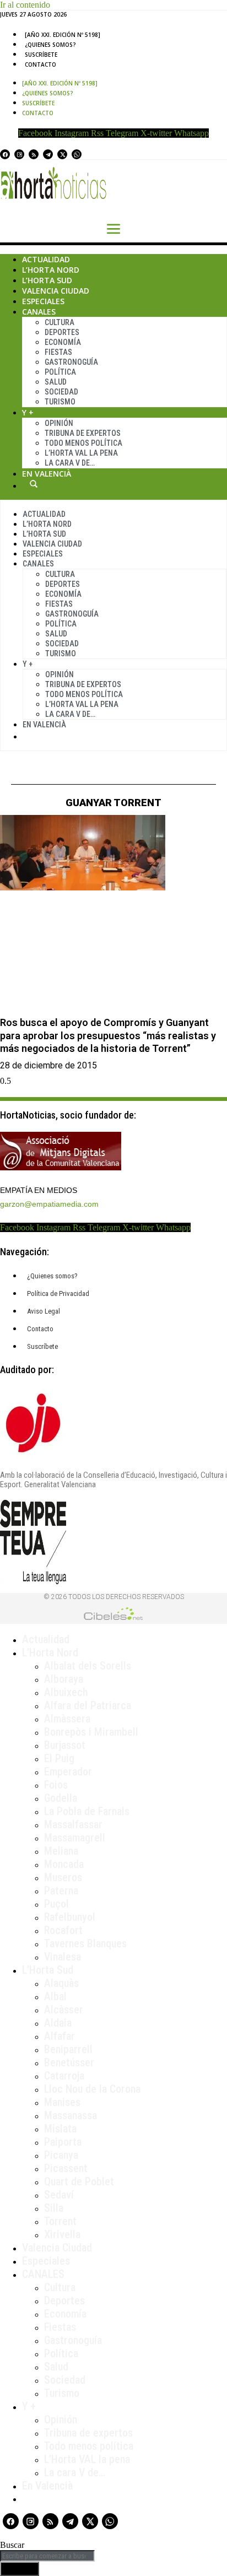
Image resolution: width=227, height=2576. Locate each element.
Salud (56, 382)
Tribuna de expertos (83, 433)
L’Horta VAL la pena (87, 2459)
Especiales (43, 301)
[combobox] (47, 2556)
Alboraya (64, 1679)
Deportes (62, 332)
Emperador (68, 1772)
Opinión (59, 423)
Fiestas (58, 352)
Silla (54, 2208)
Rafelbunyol (70, 1917)
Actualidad (46, 259)
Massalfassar (73, 1824)
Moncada (64, 1864)
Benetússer (69, 2062)
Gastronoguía (71, 362)
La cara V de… (70, 463)
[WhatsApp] (77, 154)
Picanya (61, 2155)
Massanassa (71, 2115)
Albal (55, 1996)
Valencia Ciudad (56, 291)
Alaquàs (61, 1983)
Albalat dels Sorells (88, 1666)
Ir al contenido (25, 5)
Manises (62, 2102)
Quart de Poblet (79, 2181)
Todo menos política (83, 443)
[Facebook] (5, 154)
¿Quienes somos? (50, 45)
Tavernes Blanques (85, 1943)
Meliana (61, 1851)
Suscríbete (41, 55)
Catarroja (64, 2076)
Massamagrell (75, 1838)
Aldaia (58, 2023)
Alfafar (60, 2036)
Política (60, 372)
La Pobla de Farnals (87, 1811)
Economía (63, 342)
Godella (61, 1798)
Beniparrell (68, 2049)
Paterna (61, 1891)
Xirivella (62, 2234)
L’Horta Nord (51, 270)
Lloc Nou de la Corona (92, 2089)
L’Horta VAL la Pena (81, 453)
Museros (63, 1877)
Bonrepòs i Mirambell (91, 1732)
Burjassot (65, 1745)
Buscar (34, 484)
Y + (28, 412)
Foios (56, 1785)
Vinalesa (63, 1957)
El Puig (59, 1758)
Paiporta (63, 2142)
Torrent (60, 2221)
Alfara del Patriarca (88, 1705)
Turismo (60, 402)
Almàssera (67, 1719)
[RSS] (34, 154)
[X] (62, 154)
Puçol (56, 1904)
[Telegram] (48, 154)
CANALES (43, 2274)
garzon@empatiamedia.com (49, 1204)
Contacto (40, 64)
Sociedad (61, 392)
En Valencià (47, 474)
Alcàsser (64, 2010)
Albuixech (66, 1692)
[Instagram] (19, 154)
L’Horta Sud (47, 280)
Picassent (66, 2168)
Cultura (60, 322)
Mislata (60, 2129)
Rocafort (63, 1930)
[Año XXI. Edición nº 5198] (63, 35)
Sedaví (59, 2195)
